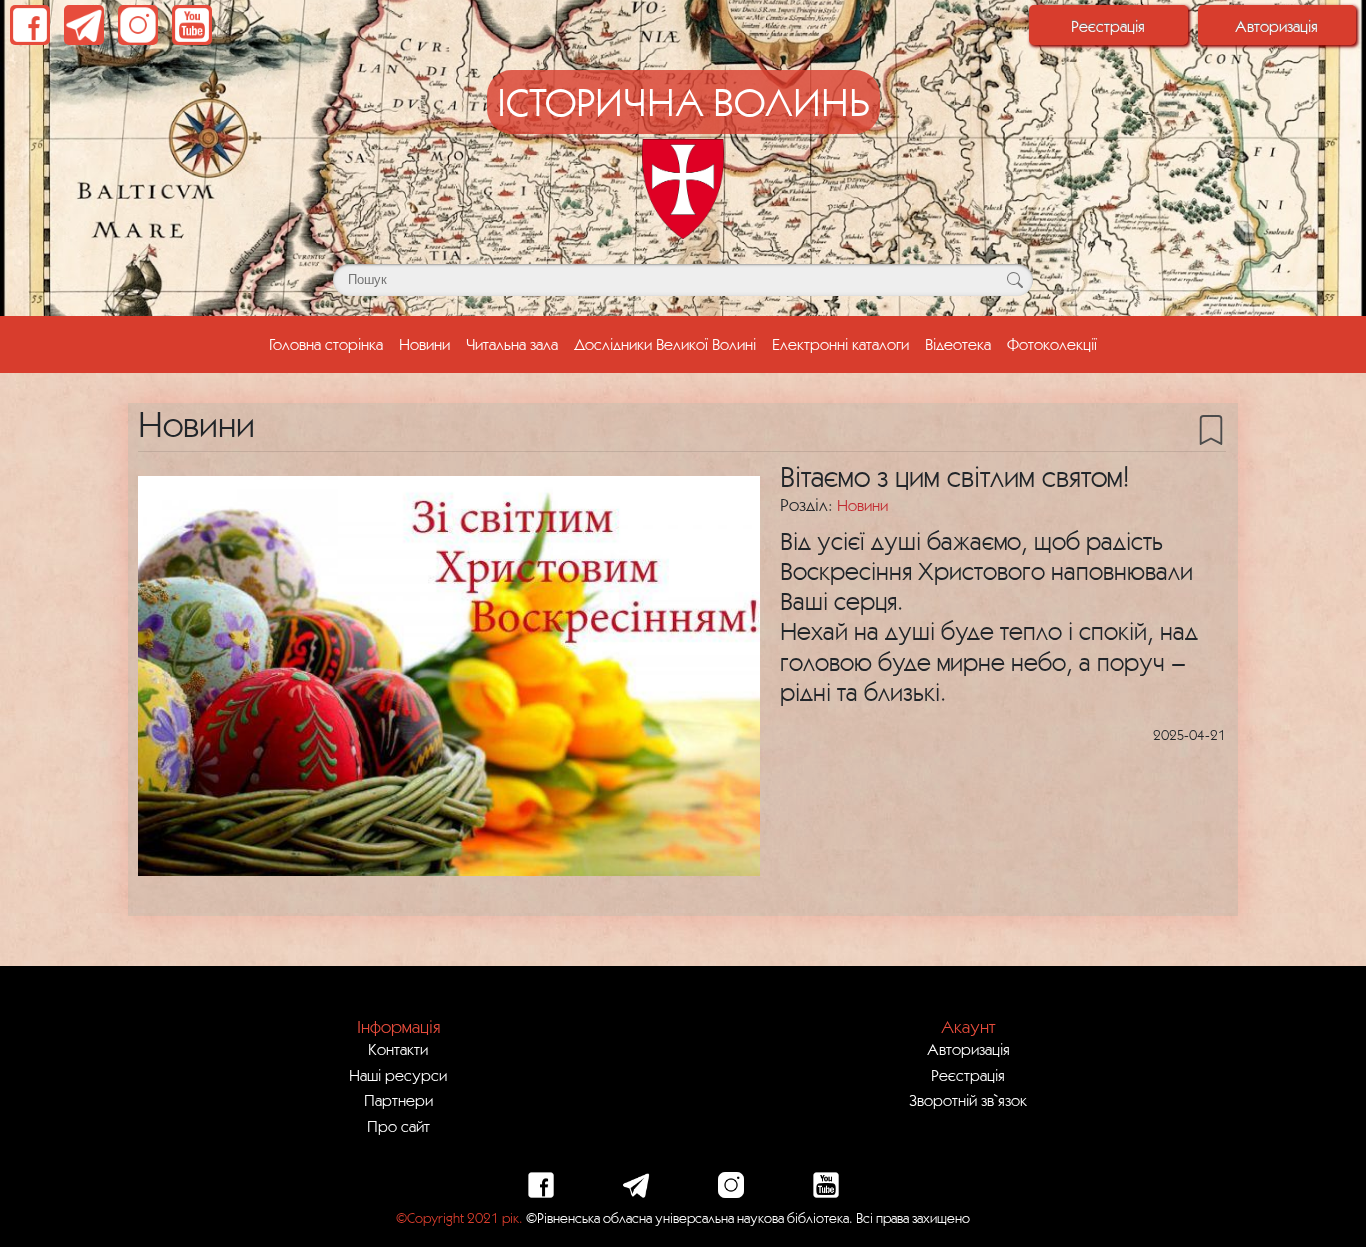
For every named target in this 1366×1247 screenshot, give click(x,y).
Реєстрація (1108, 26)
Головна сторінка (330, 343)
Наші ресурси (398, 1075)
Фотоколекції (1052, 344)
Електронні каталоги (840, 344)
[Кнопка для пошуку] (1014, 280)
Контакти (398, 1049)
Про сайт (398, 1126)
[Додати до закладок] (1211, 428)
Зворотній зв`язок (968, 1100)
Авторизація (1276, 26)
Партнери (398, 1100)
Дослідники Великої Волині (665, 344)
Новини (424, 344)
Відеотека (958, 344)
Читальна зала (512, 344)
